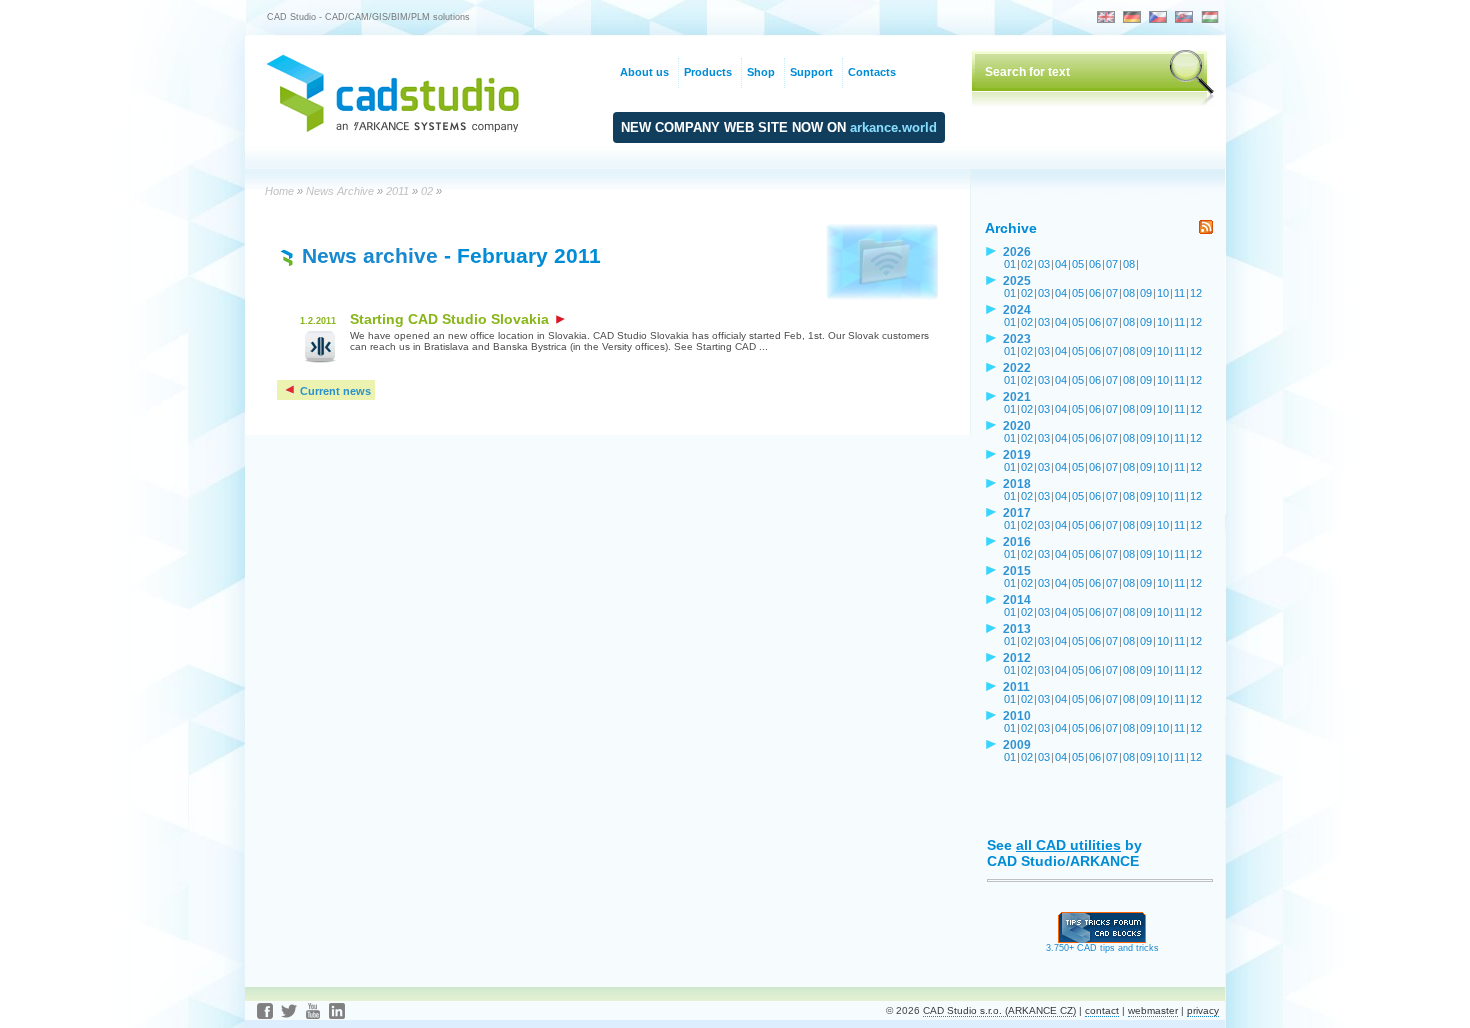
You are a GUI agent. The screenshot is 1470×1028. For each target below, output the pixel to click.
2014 (1017, 599)
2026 (1017, 251)
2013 (1017, 628)
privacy (1203, 1010)
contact (1102, 1010)
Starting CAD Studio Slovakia (451, 319)
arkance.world (893, 127)
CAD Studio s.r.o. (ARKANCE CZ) (999, 1010)
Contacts (872, 72)
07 (1112, 264)
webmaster (1153, 1010)
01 (1010, 264)
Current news (334, 391)
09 (1146, 293)
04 (1061, 264)
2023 (1017, 338)
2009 (1017, 744)
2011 (397, 191)
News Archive (340, 191)
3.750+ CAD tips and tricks (1102, 948)
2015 (1017, 570)
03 (1044, 264)
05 (1078, 264)
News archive (370, 255)
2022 (1017, 367)
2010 (1017, 715)
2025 (1017, 280)
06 (1095, 264)
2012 (1017, 657)
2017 (1017, 512)
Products (708, 72)
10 (1163, 293)
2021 (1017, 396)
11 (1179, 293)
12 (1196, 293)
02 (427, 191)
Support (811, 72)
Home (279, 191)
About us (644, 72)
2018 (1017, 483)
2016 (1017, 541)
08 (1129, 264)
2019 (1017, 454)
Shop (761, 72)
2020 (1017, 425)
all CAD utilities (1068, 845)
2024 (1017, 309)
